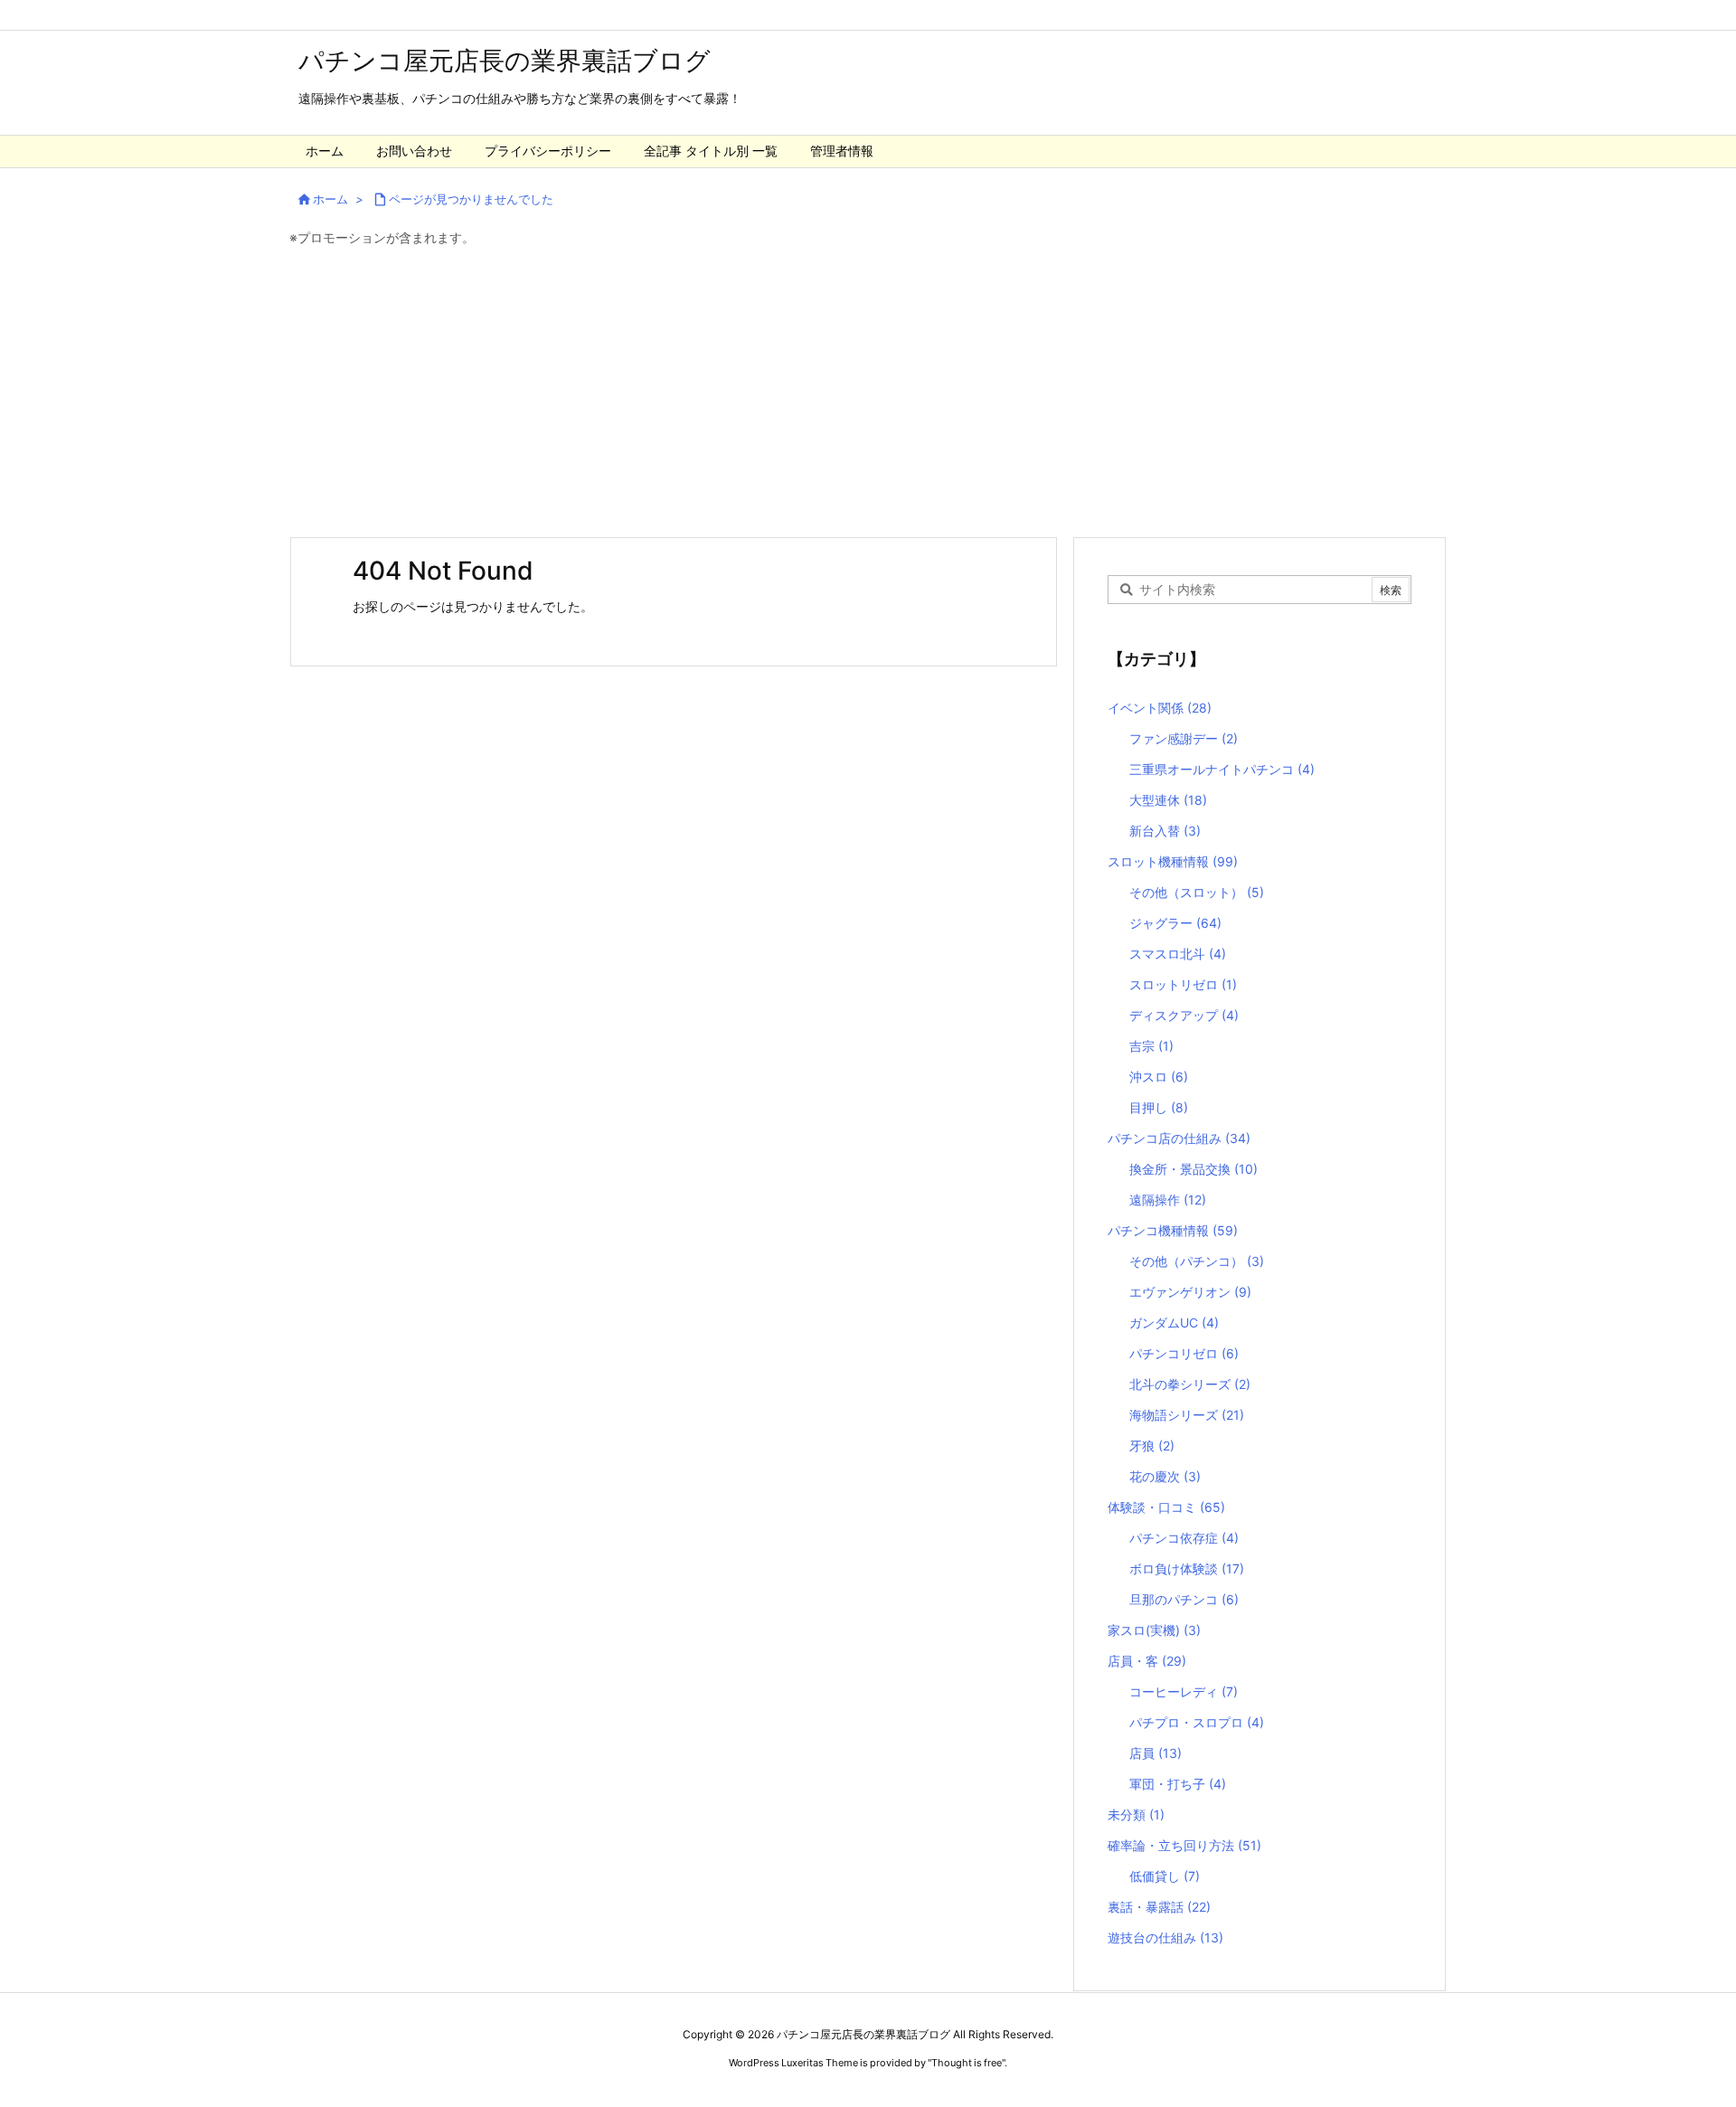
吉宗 (1151, 1046)
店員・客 (1147, 1661)
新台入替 (1165, 831)
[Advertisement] (868, 392)
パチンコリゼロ (1184, 1353)
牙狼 (1152, 1446)
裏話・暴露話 (1159, 1907)
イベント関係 (1160, 708)
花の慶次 (1165, 1476)
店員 (1156, 1753)
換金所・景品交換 (1193, 1169)
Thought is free (967, 2063)
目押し (1159, 1107)
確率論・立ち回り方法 (1184, 1845)
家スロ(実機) (1154, 1630)
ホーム (330, 199)
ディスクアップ (1184, 1015)
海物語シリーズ (1187, 1415)
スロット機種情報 (1173, 861)
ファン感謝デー (1184, 738)
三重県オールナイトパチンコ (1222, 769)
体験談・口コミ (1166, 1507)
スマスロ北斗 (1178, 954)
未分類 (1136, 1814)
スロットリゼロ (1183, 984)
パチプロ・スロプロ (1197, 1722)
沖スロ (1159, 1077)
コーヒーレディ (1184, 1691)
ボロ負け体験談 (1187, 1568)
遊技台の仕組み (1165, 1937)
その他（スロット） (1197, 892)
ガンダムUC (1174, 1323)
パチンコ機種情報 (1173, 1230)
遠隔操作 (1168, 1200)
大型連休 (1168, 800)
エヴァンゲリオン (1190, 1292)
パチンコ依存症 (1184, 1538)
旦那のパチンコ (1184, 1599)
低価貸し (1165, 1876)
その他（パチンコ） (1197, 1261)
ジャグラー (1175, 923)
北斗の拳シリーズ (1190, 1384)
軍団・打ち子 (1178, 1784)
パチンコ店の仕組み (1179, 1138)
